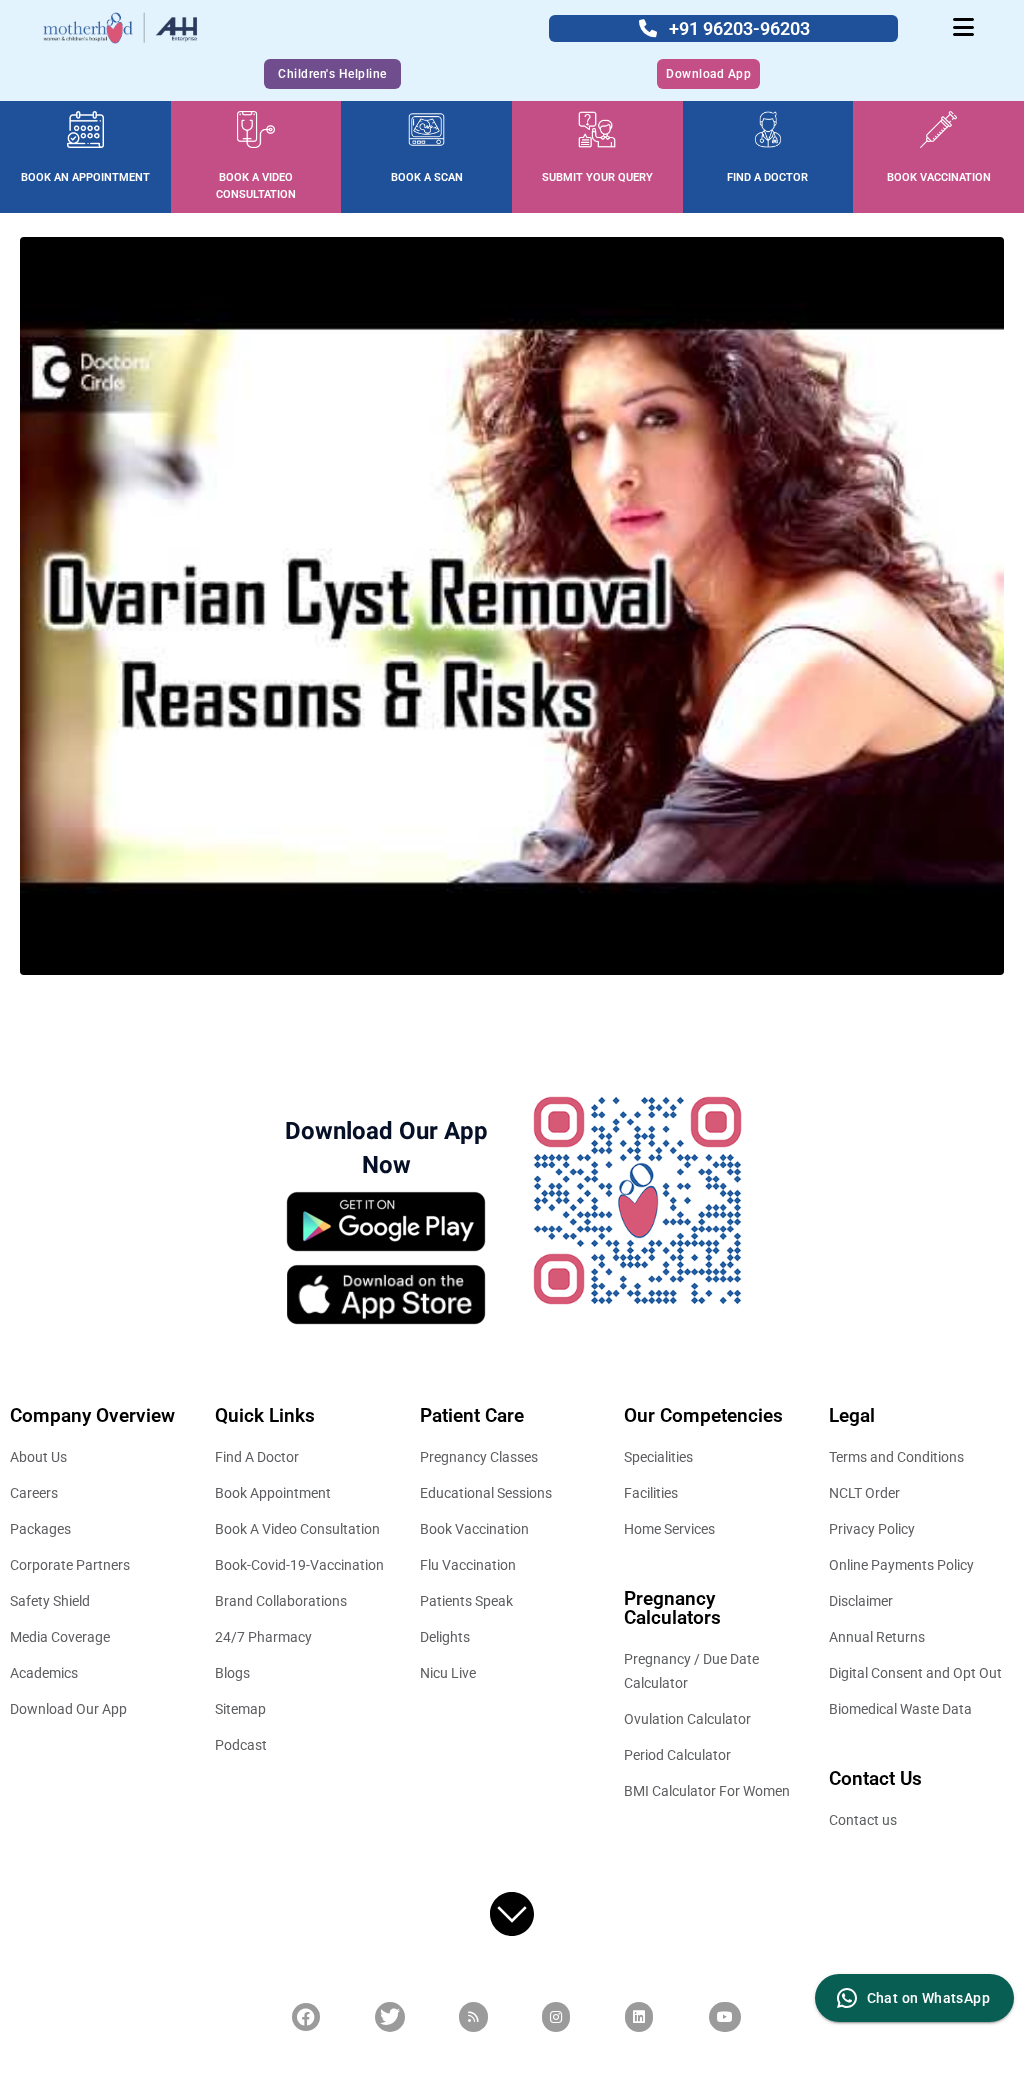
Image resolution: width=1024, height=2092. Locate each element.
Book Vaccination (474, 1529)
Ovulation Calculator (687, 1719)
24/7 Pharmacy (263, 1637)
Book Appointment (273, 1493)
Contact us (863, 1820)
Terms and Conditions (896, 1457)
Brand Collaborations (281, 1601)
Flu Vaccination (468, 1565)
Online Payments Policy (901, 1565)
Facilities (651, 1493)
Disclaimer (861, 1601)
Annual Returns (877, 1637)
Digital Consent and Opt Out (915, 1673)
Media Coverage (60, 1637)
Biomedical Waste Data (900, 1709)
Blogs (232, 1673)
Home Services (669, 1529)
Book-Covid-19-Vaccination (299, 1565)
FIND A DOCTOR (767, 177)
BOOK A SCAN (427, 177)
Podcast (241, 1745)
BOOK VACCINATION (939, 177)
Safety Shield (50, 1601)
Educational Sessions (486, 1493)
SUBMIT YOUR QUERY (597, 177)
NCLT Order (864, 1493)
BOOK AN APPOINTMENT (85, 177)
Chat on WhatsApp (928, 1998)
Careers (34, 1493)
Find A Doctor (257, 1457)
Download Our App (68, 1709)
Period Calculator (677, 1755)
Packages (40, 1529)
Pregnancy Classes (479, 1457)
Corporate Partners (70, 1565)
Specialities (658, 1457)
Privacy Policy (872, 1529)
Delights (445, 1637)
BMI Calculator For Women (707, 1791)
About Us (38, 1457)
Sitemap (240, 1709)
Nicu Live (448, 1673)
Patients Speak (466, 1601)
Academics (44, 1673)
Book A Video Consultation (297, 1529)
